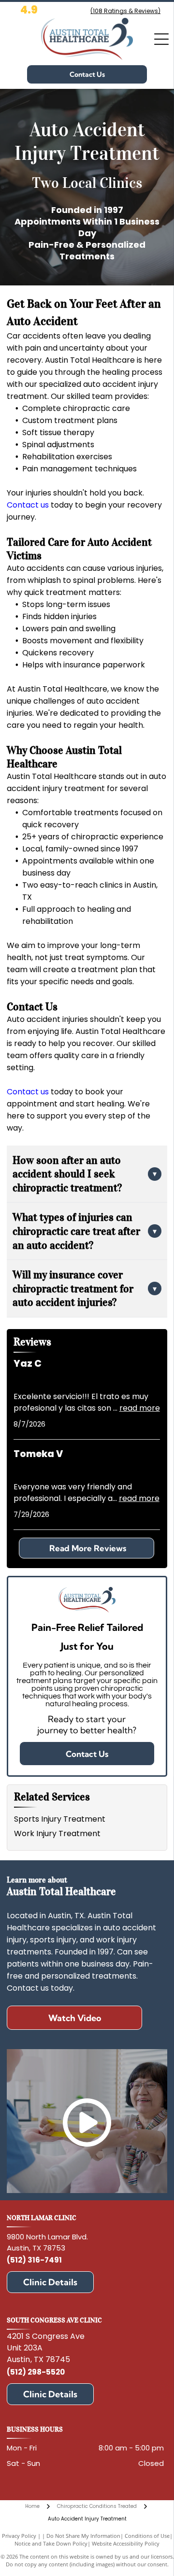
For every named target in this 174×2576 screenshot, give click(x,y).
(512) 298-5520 (36, 2372)
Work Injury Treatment (57, 1833)
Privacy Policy (19, 2536)
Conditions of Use (147, 2536)
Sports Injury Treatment (60, 1819)
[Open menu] (161, 39)
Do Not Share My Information (83, 2536)
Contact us (28, 505)
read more (140, 1408)
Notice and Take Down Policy (51, 2543)
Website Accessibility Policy (126, 2543)
